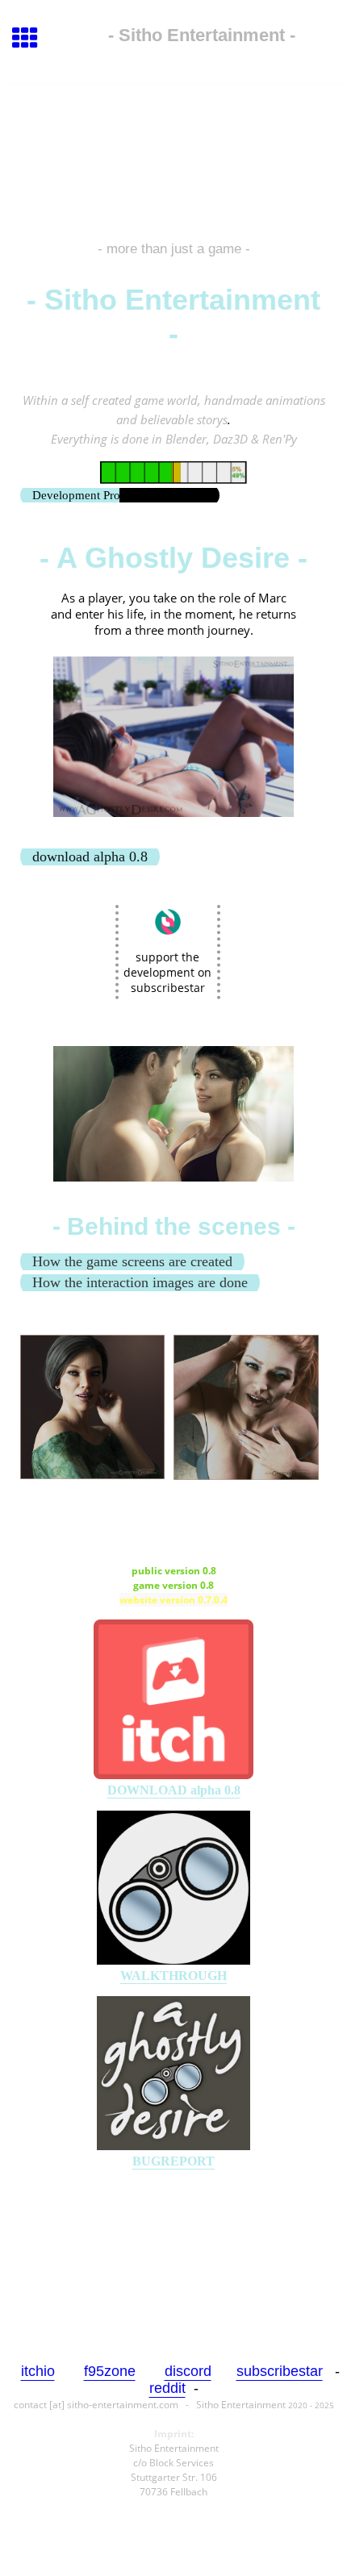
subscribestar (280, 2371)
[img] (173, 152)
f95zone (110, 2371)
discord (188, 2371)
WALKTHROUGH (173, 1976)
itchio (38, 2371)
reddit (167, 2388)
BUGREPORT (173, 2161)
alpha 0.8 (174, 1790)
